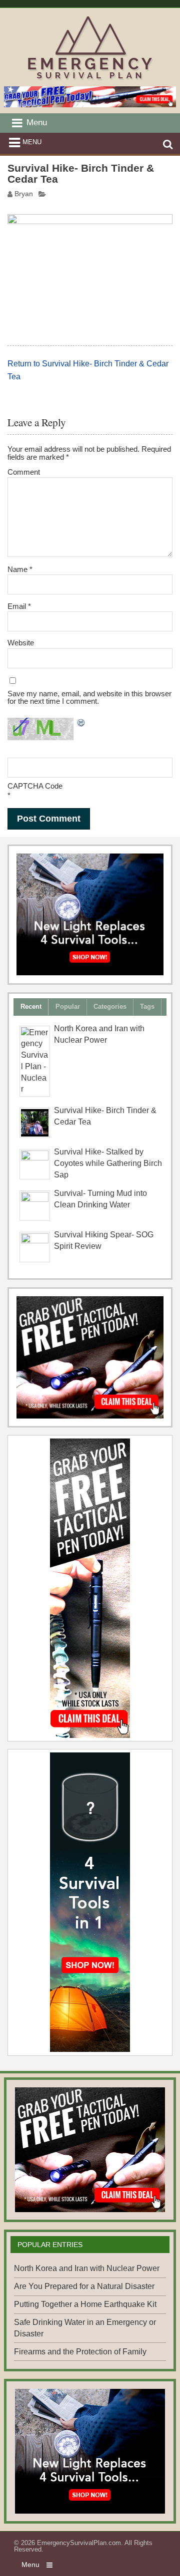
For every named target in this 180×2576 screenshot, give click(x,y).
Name (20, 569)
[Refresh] (81, 724)
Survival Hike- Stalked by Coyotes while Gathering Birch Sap (108, 1163)
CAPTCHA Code (35, 786)
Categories (110, 1006)
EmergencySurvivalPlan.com (79, 2543)
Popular (68, 1006)
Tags (147, 1006)
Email (19, 606)
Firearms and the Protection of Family (80, 2352)
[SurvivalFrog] (90, 914)
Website (21, 643)
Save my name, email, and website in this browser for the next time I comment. (89, 697)
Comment (24, 472)
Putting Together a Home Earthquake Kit (85, 2304)
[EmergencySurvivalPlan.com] (90, 80)
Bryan (24, 194)
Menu (32, 142)
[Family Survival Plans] (90, 1357)
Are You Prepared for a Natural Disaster (84, 2286)
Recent (31, 1006)
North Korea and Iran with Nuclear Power (87, 2268)
